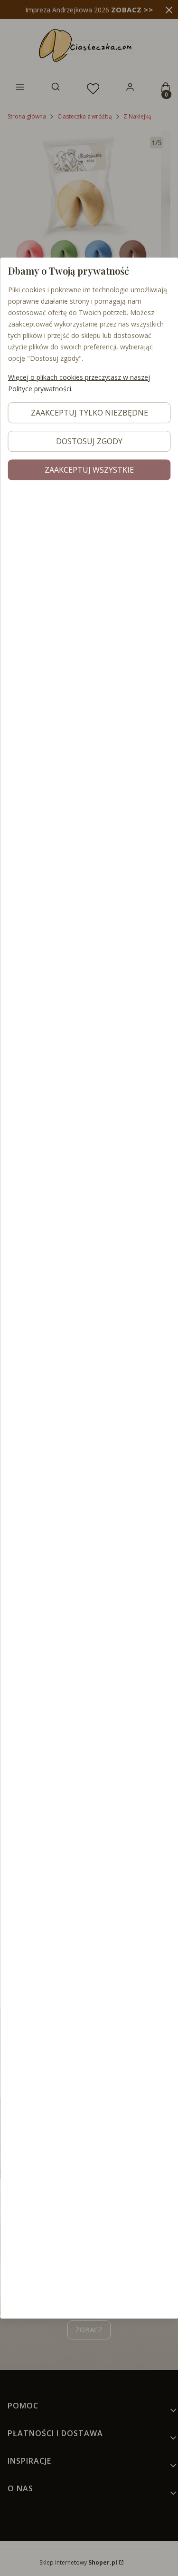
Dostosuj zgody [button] (89, 441)
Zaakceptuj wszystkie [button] (89, 470)
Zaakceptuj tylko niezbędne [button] (89, 413)
